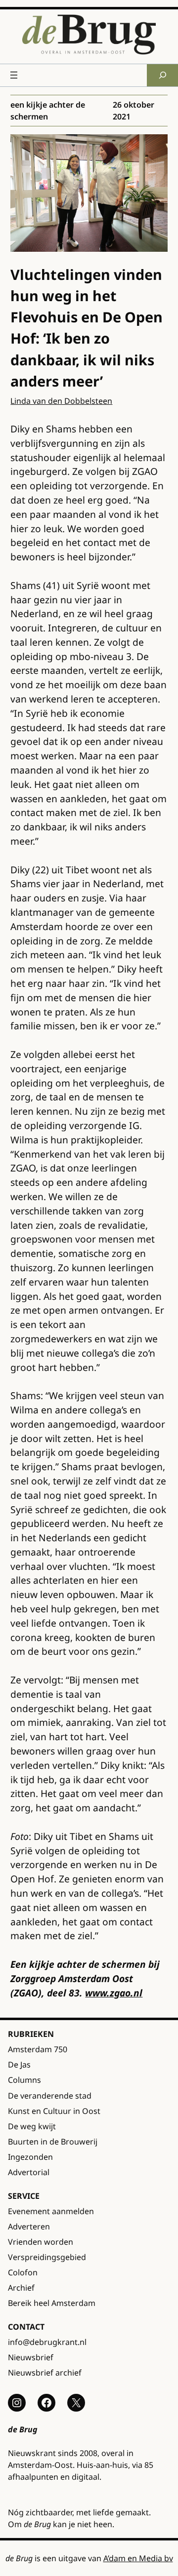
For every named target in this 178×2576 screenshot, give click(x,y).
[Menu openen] (14, 75)
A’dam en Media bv (138, 2558)
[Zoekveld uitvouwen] (162, 75)
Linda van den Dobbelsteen (61, 401)
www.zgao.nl (114, 1993)
